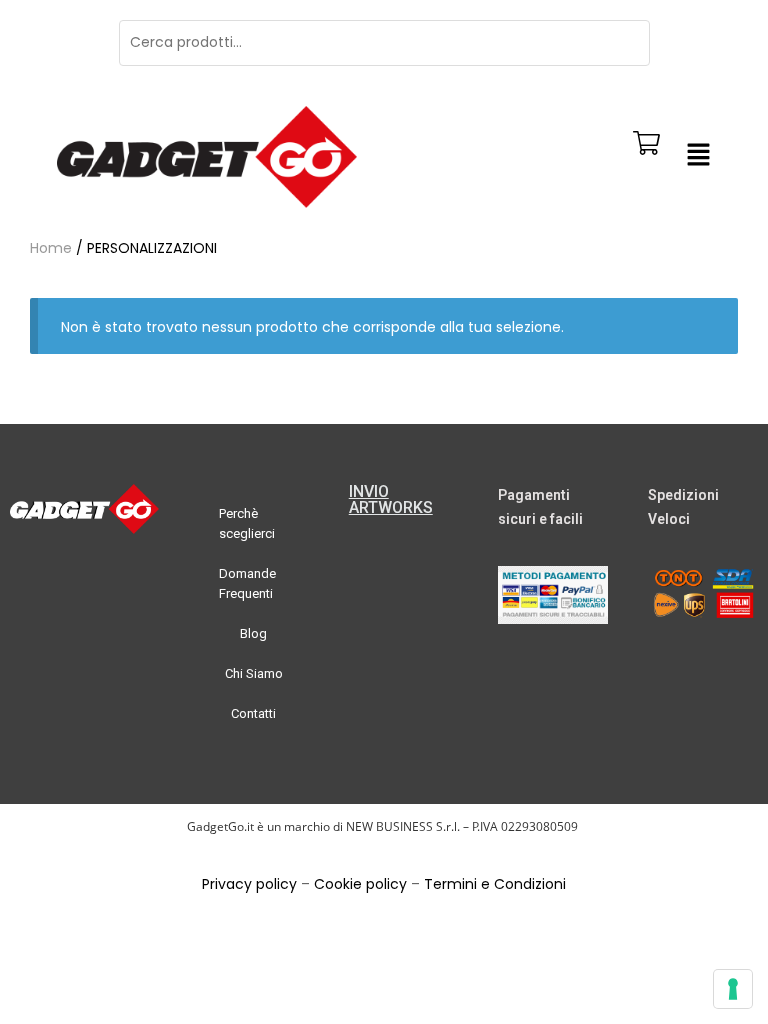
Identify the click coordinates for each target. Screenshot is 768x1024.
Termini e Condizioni (495, 884)
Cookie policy (360, 884)
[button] (698, 157)
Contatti (253, 713)
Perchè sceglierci (247, 523)
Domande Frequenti (247, 583)
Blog (253, 633)
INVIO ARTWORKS (391, 499)
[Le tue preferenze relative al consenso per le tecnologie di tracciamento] (733, 989)
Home (51, 248)
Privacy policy (249, 884)
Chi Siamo (254, 673)
